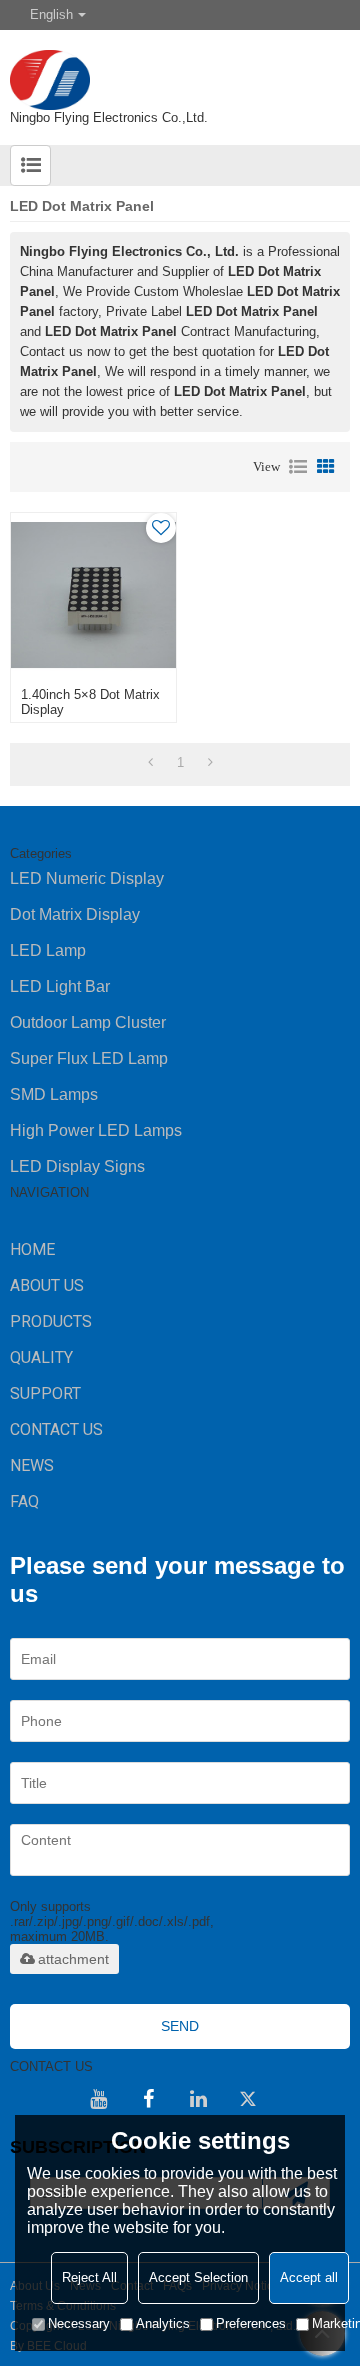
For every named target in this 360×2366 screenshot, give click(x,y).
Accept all (309, 2277)
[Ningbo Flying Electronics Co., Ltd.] (180, 70)
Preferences (251, 2323)
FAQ (24, 1501)
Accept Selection (198, 2277)
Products (51, 1321)
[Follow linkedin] (198, 2099)
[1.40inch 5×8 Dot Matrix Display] (93, 595)
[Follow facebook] (148, 2099)
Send (180, 2026)
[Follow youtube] (98, 2099)
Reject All (89, 2277)
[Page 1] (150, 763)
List (298, 467)
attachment (73, 1959)
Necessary (79, 2323)
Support (45, 1393)
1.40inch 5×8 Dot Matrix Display (90, 702)
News (32, 1465)
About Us (47, 1285)
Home (32, 1249)
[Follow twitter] (248, 2099)
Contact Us (56, 1429)
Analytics (163, 2323)
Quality (41, 1357)
